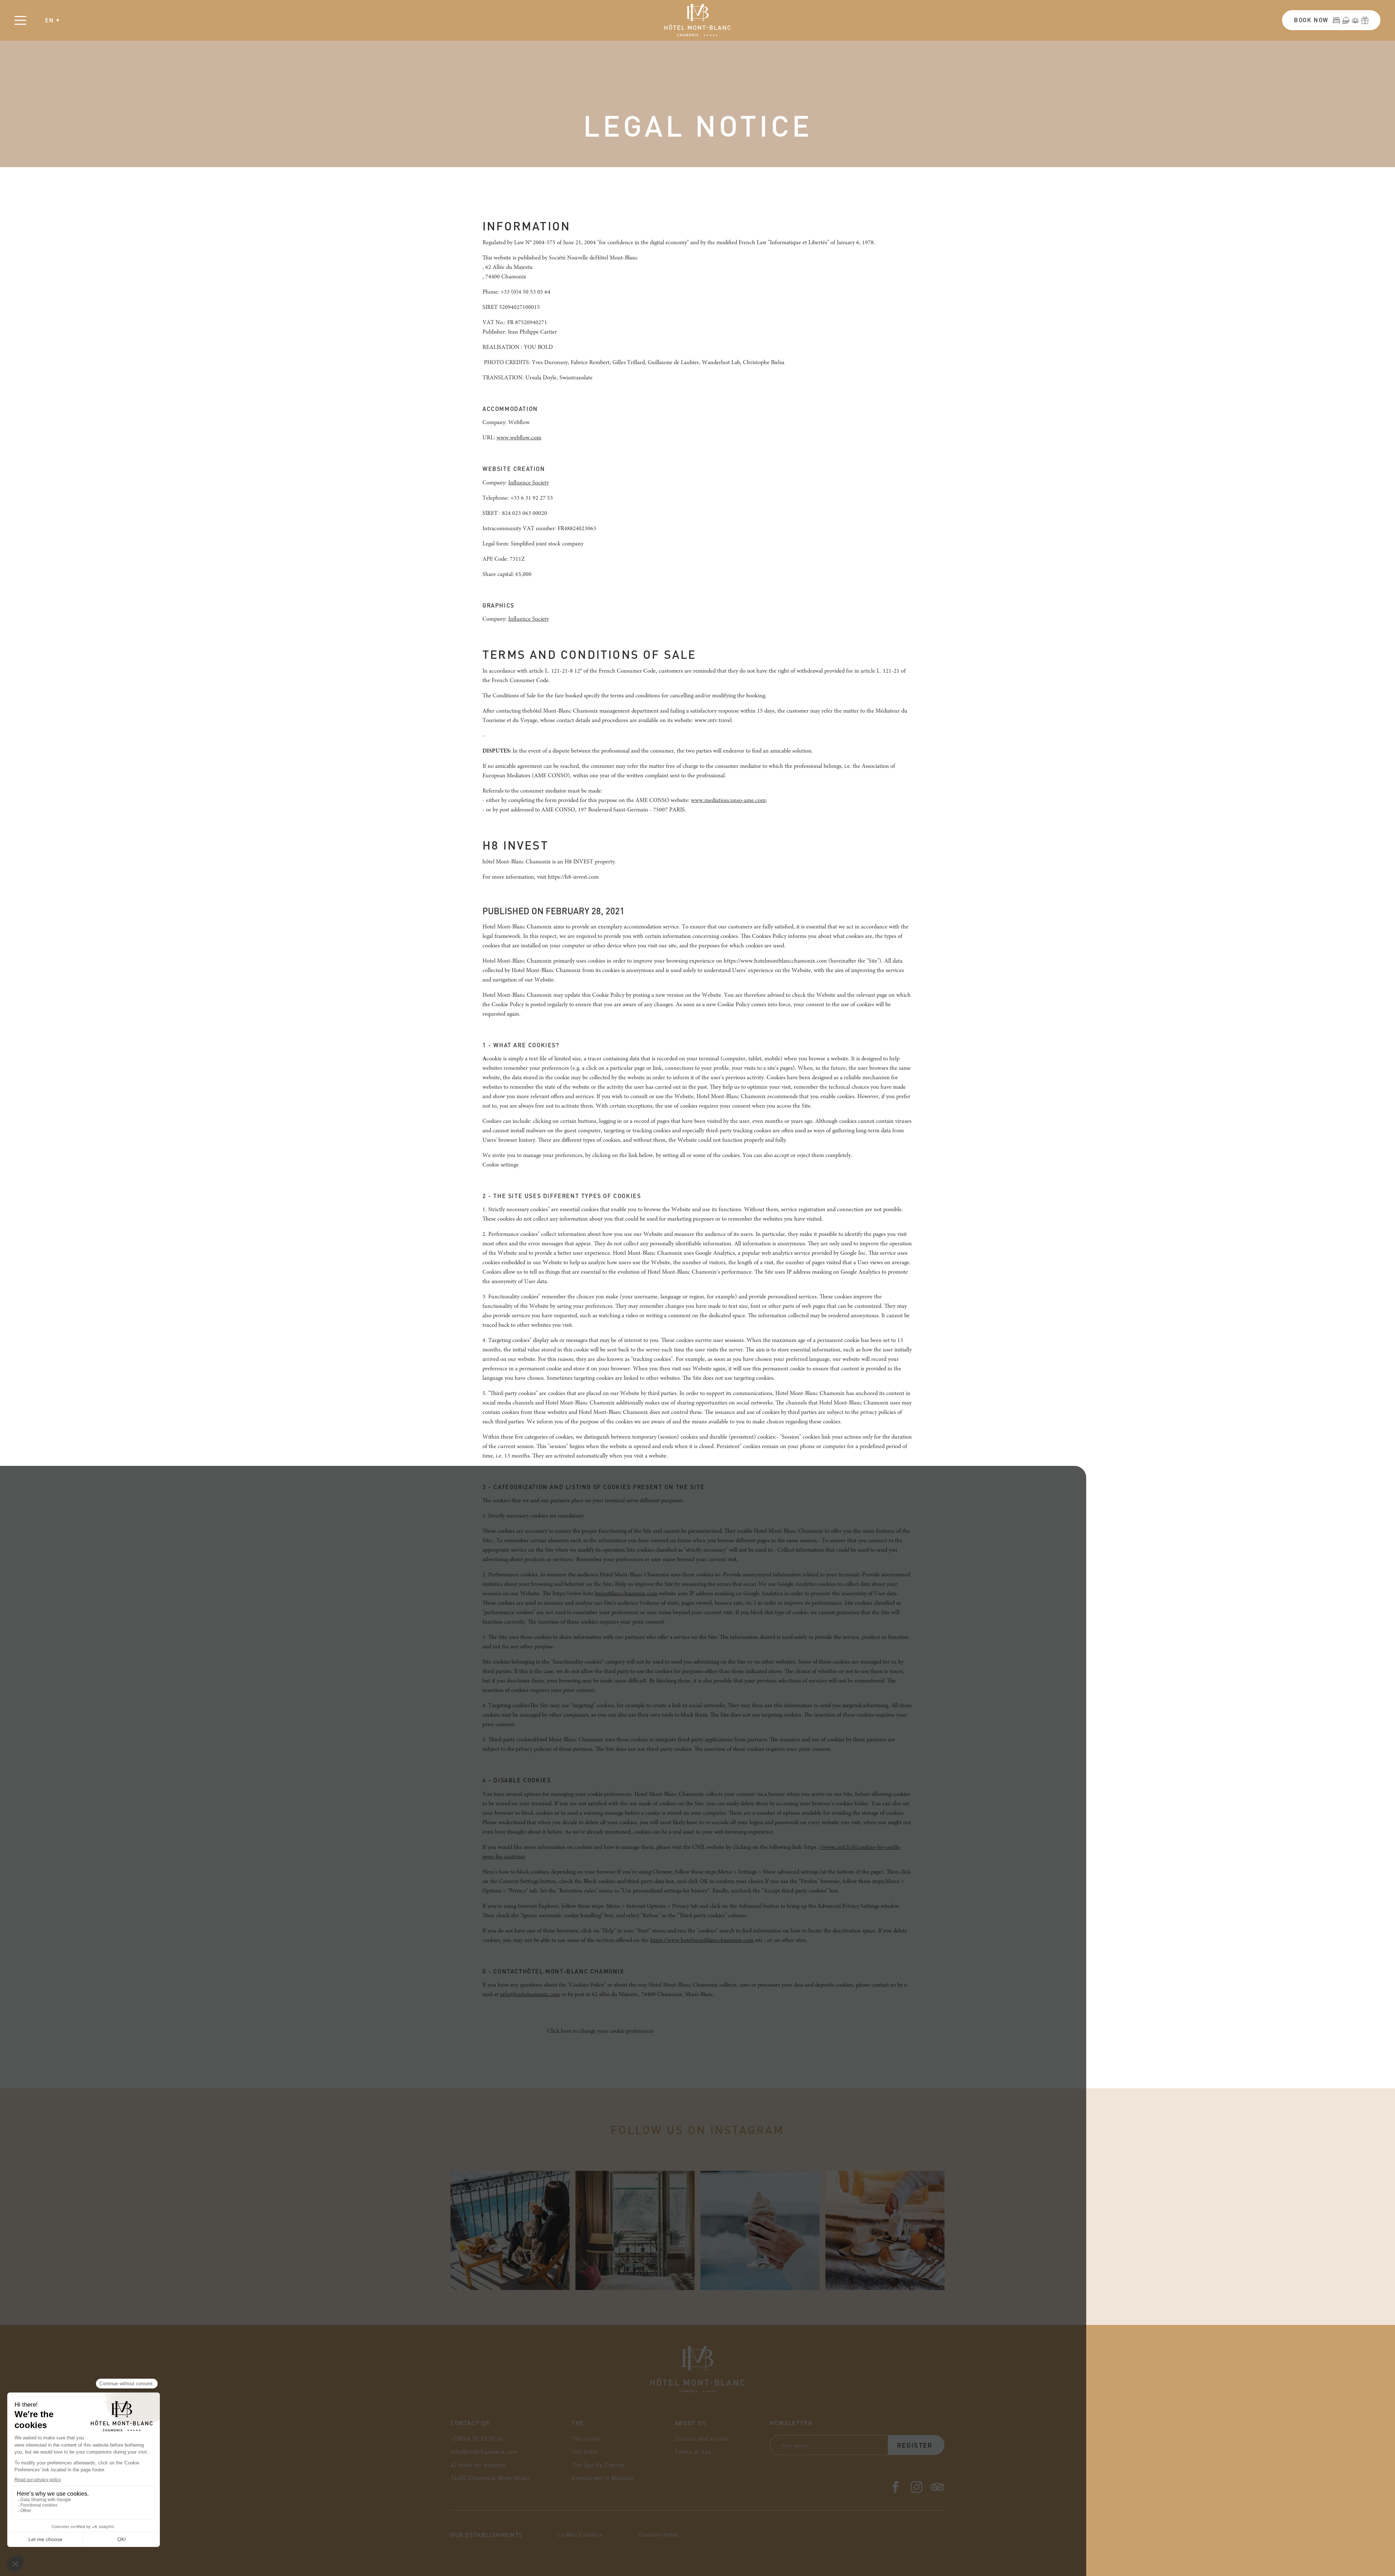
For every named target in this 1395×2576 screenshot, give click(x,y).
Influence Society (529, 483)
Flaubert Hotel (658, 2534)
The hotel (585, 2452)
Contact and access (702, 2438)
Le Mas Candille (580, 2534)
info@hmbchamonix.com (530, 1995)
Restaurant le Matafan (603, 2478)
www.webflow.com (519, 438)
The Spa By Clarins (598, 2465)
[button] (52, 20)
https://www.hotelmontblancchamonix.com (702, 1940)
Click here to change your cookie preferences (600, 2031)
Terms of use (693, 2452)
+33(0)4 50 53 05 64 (477, 2438)
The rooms (586, 2438)
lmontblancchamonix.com (626, 1594)
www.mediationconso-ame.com (728, 801)
